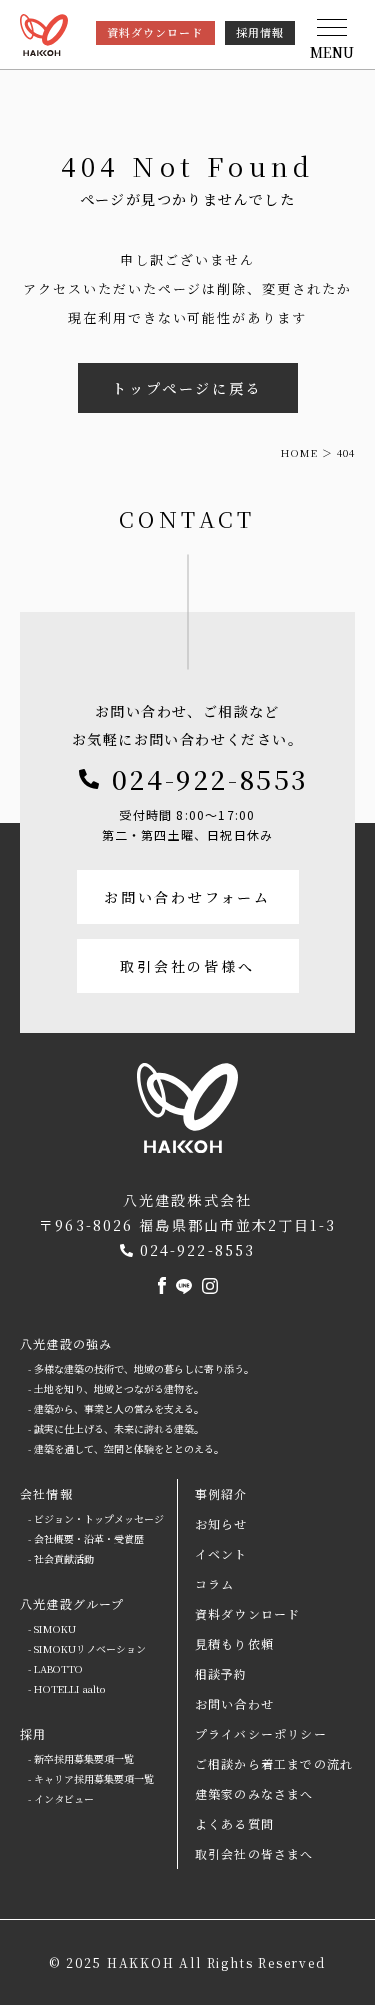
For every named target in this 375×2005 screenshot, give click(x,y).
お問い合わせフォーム (187, 897)
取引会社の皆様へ (187, 966)
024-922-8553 (210, 778)
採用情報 (260, 32)
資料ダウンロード (155, 32)
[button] (332, 40)
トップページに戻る (187, 388)
